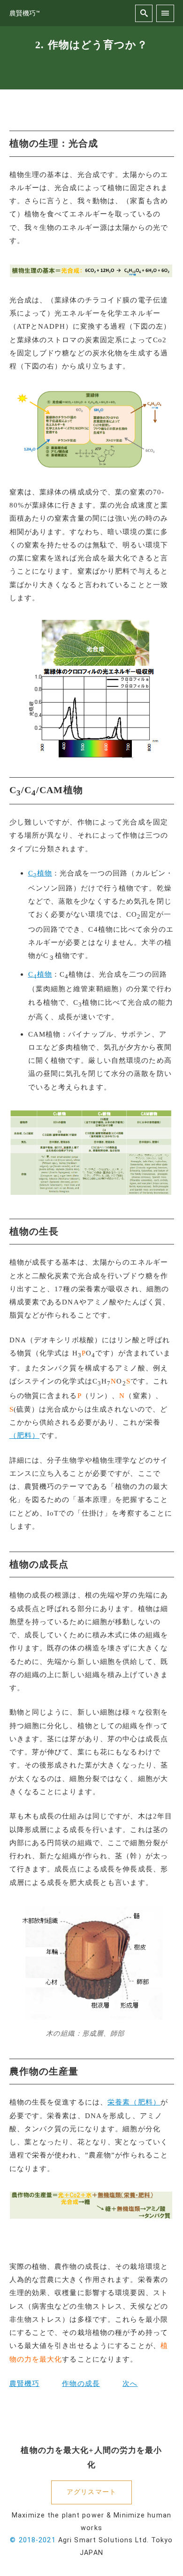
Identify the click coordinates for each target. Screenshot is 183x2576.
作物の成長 (81, 2383)
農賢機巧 (24, 2383)
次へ (130, 2383)
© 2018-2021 (33, 2540)
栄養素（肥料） (134, 2102)
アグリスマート (91, 2492)
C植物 (40, 873)
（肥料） (24, 1435)
